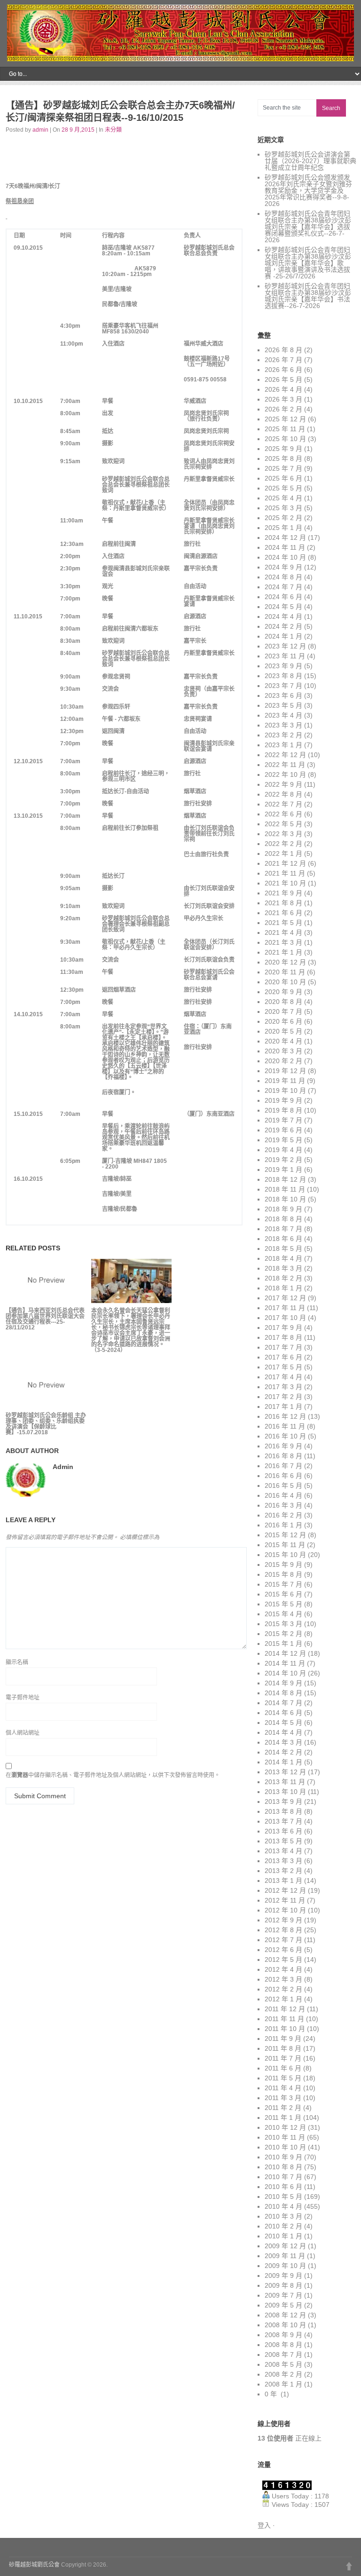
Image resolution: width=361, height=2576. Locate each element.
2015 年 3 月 (283, 1624)
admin (40, 130)
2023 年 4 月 (283, 715)
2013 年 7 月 (283, 1821)
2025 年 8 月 (283, 458)
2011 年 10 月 (285, 2029)
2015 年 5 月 (283, 1604)
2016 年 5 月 (283, 1486)
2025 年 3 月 (283, 508)
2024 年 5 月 (283, 607)
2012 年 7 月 (283, 1940)
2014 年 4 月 (283, 1732)
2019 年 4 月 (283, 1150)
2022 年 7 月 (283, 804)
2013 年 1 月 (283, 1881)
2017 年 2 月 (283, 1397)
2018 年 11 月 (285, 1189)
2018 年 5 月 (283, 1248)
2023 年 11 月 (285, 656)
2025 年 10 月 (285, 439)
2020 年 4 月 (283, 1041)
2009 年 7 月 (283, 2295)
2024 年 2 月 (283, 626)
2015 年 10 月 (285, 1555)
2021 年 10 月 (285, 883)
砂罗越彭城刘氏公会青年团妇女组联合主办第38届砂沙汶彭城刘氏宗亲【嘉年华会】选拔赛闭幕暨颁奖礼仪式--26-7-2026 (308, 227)
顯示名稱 (17, 1662)
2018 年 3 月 (283, 1268)
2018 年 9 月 (283, 1209)
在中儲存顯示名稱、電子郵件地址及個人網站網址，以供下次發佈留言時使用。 (113, 1775)
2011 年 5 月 (283, 2078)
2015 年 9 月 (283, 1565)
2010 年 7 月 (283, 2177)
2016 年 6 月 (283, 1476)
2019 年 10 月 (285, 1090)
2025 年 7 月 (283, 468)
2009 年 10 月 (285, 2266)
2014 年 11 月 (285, 1663)
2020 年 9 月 (283, 992)
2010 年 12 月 (285, 2127)
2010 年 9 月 (283, 2157)
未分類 (113, 130)
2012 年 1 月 (283, 1999)
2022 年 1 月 (283, 853)
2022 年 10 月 (285, 774)
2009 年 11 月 (285, 2256)
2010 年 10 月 (285, 2147)
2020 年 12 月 (285, 962)
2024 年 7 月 (283, 587)
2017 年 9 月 (283, 1328)
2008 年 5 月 (283, 2364)
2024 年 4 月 (283, 616)
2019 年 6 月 (283, 1130)
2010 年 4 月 (283, 2206)
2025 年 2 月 (283, 518)
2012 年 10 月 (285, 1910)
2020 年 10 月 (285, 982)
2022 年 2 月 (283, 844)
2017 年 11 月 (285, 1308)
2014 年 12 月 (285, 1653)
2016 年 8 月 (283, 1456)
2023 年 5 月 (283, 705)
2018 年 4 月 (283, 1258)
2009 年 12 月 (285, 2246)
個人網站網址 (23, 1733)
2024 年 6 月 (283, 597)
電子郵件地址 (23, 1698)
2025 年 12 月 (285, 419)
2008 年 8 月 (283, 2345)
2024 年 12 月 (285, 537)
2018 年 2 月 (283, 1278)
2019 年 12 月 (285, 1071)
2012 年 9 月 (283, 1920)
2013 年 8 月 (283, 1811)
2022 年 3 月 (283, 834)
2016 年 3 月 (283, 1505)
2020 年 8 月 (283, 1002)
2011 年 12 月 (285, 2009)
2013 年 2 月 (283, 1871)
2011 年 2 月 (283, 2108)
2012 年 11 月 (285, 1900)
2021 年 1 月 (283, 952)
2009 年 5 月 (283, 2305)
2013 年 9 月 (283, 1802)
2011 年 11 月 (284, 2019)
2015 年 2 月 (283, 1634)
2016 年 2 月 (283, 1515)
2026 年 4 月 (283, 389)
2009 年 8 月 (283, 2285)
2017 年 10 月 (285, 1318)
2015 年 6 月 (283, 1594)
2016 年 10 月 (285, 1436)
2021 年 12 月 (285, 863)
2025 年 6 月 (283, 478)
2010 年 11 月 (285, 2137)
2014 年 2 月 (283, 1752)
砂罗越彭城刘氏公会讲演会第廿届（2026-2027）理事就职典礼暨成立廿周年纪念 (310, 161)
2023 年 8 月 (283, 676)
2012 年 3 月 (283, 1979)
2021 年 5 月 (283, 923)
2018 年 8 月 (283, 1219)
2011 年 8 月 (283, 2048)
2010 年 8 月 (283, 2167)
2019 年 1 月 (283, 1169)
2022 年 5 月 (283, 824)
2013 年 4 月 (283, 1851)
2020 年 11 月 (285, 972)
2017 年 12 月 (285, 1298)
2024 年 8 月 (283, 577)
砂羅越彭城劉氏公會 (34, 2565)
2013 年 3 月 (283, 1861)
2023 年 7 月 (283, 686)
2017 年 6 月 (283, 1357)
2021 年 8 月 (283, 903)
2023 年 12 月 (285, 646)
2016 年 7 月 (283, 1466)
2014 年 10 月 (285, 1673)
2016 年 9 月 (283, 1446)
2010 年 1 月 (283, 2236)
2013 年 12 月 (285, 1772)
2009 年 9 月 (283, 2276)
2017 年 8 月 (283, 1337)
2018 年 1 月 (283, 1288)
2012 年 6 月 (283, 1950)
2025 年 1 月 (283, 528)
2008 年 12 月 (285, 2315)
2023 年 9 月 (283, 666)
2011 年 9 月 (283, 2039)
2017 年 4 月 (283, 1377)
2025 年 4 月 (283, 498)
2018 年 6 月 (283, 1239)
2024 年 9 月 (283, 567)
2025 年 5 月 (283, 488)
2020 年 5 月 (283, 1031)
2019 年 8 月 (283, 1110)
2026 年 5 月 (283, 379)
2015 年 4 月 (283, 1614)
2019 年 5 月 (283, 1140)
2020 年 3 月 (283, 1051)
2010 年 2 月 (283, 2226)
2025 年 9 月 (283, 449)
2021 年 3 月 (283, 942)
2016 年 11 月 (285, 1426)
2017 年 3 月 (283, 1387)
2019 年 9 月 (283, 1100)
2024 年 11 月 (285, 547)
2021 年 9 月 (283, 893)
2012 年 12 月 (285, 1890)
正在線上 (290, 2438)
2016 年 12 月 (285, 1416)
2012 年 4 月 (283, 1969)
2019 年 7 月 (283, 1120)
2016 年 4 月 (283, 1495)
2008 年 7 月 (283, 2355)
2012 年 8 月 (283, 1930)
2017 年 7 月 (283, 1347)
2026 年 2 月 (283, 409)
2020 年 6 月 (283, 1021)
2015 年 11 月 (285, 1545)
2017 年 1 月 (283, 1407)
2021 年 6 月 (283, 913)
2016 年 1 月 (283, 1525)
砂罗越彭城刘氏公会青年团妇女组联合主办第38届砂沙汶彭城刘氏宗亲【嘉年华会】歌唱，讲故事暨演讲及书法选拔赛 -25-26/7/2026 (308, 263)
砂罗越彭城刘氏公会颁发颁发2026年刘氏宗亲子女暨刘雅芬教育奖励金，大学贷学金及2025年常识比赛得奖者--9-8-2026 (308, 190)
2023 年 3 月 (283, 725)
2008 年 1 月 (283, 2384)
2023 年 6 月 (283, 695)
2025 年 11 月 (285, 429)
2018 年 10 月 (285, 1199)
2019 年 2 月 (283, 1160)
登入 (264, 2525)
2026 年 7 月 (283, 360)
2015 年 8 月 (283, 1574)
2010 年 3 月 (283, 2216)
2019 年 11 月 (285, 1081)
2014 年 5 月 (283, 1723)
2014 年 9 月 (283, 1683)
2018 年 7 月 (283, 1229)
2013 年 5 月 (283, 1841)
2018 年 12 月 (285, 1179)
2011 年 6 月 (283, 2068)
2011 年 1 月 (283, 2118)
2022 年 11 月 (285, 765)
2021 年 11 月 (285, 873)
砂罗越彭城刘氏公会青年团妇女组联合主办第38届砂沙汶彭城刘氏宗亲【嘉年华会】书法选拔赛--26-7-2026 (308, 296)
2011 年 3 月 (283, 2098)
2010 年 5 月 (283, 2197)
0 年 (272, 2394)
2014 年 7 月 (283, 1703)
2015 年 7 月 (283, 1584)
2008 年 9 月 (283, 2335)
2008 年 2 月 (283, 2374)
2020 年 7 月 (283, 1011)
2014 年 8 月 (283, 1693)
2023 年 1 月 (283, 745)
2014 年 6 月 (283, 1713)
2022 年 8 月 (283, 794)
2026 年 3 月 (283, 399)
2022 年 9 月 (283, 784)
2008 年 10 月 (285, 2325)
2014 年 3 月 (283, 1742)
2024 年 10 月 (285, 557)
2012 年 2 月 (283, 1989)
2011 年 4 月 (283, 2088)
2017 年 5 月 (283, 1367)
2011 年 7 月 (283, 2058)
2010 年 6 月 (283, 2187)
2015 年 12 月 (285, 1535)
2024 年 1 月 (283, 636)
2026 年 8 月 (283, 350)
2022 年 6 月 (283, 814)
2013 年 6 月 (283, 1831)
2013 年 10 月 (285, 1792)
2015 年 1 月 (283, 1644)
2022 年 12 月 (285, 755)
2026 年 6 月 (283, 370)
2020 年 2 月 (283, 1061)
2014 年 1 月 (283, 1762)
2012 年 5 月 (283, 1960)
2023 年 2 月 (283, 735)
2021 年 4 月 (283, 932)
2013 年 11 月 (285, 1782)
